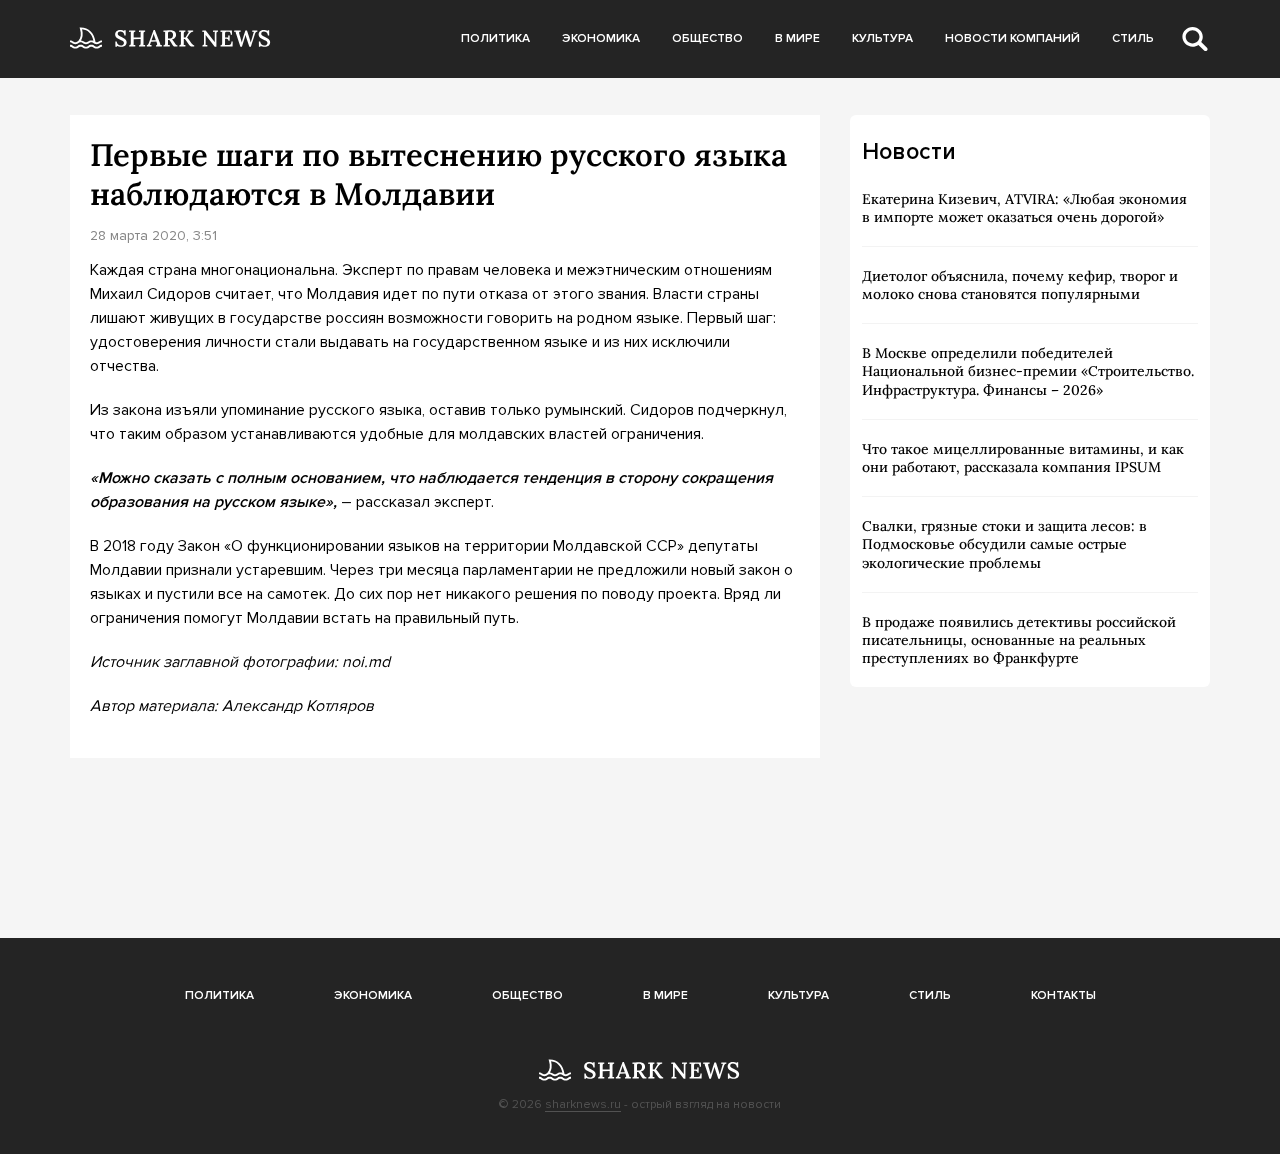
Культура (882, 38)
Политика (495, 38)
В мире (797, 38)
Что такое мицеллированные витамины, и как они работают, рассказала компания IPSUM (1023, 458)
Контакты (1063, 995)
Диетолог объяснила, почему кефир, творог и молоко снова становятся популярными (1020, 285)
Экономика (601, 38)
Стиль (1133, 38)
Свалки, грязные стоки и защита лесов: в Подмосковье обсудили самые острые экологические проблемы (1004, 544)
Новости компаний (1012, 38)
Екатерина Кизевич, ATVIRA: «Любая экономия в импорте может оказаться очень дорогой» (1024, 208)
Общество (707, 38)
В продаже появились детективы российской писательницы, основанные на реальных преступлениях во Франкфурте (1019, 640)
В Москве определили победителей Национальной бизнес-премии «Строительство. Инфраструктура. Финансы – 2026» (1028, 371)
